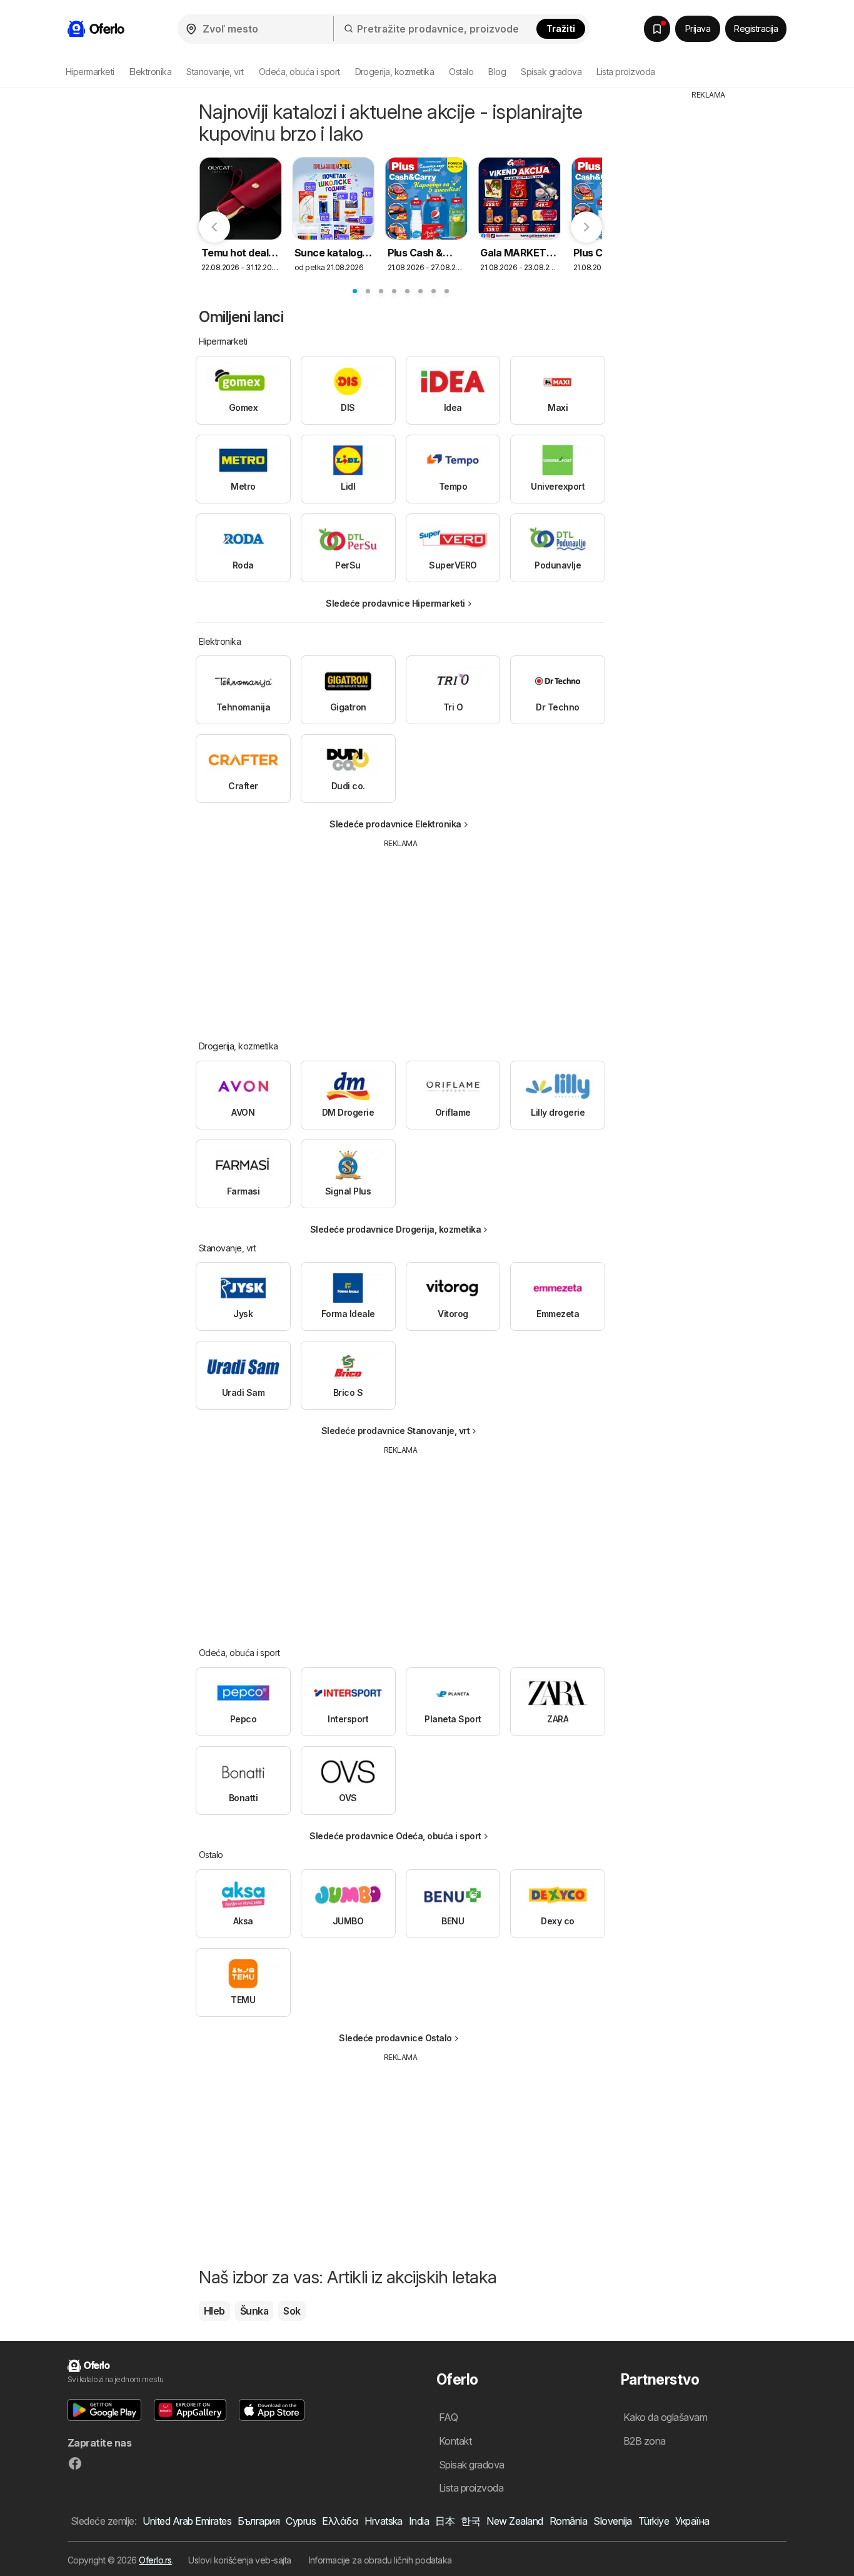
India (419, 2521)
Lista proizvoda (625, 72)
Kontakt (455, 2441)
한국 (470, 2521)
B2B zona (645, 2441)
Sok (292, 2311)
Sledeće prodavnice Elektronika (395, 824)
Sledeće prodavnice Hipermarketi (395, 603)
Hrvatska (384, 2521)
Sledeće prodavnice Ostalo (395, 2038)
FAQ (448, 2417)
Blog (497, 72)
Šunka (254, 2311)
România (568, 2521)
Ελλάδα (340, 2521)
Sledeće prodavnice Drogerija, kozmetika (395, 1229)
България (259, 2521)
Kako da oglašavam (665, 2417)
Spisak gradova (551, 72)
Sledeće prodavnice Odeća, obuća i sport (395, 1836)
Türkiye (654, 2521)
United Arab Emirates (187, 2521)
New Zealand (515, 2521)
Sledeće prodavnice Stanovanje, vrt (396, 1431)
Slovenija (612, 2521)
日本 (445, 2521)
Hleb (214, 2311)
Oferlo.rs (155, 2560)
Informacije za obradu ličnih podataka (380, 2560)
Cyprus (301, 2521)
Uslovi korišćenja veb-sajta (239, 2560)
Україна (692, 2521)
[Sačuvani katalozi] (657, 29)
